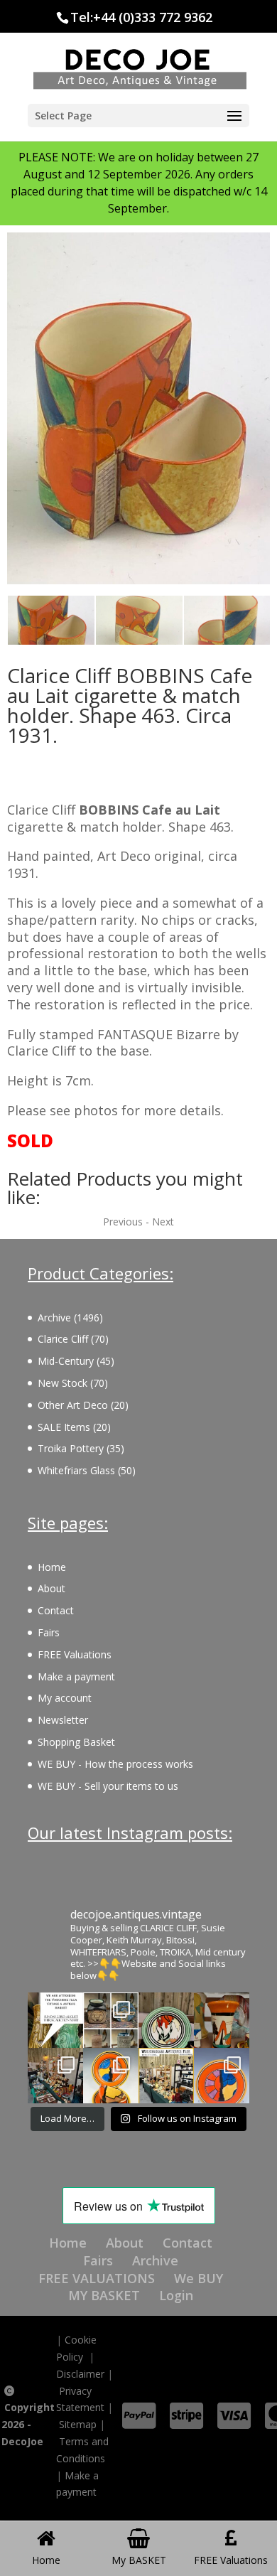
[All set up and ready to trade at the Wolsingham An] (55, 2076)
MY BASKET (104, 2295)
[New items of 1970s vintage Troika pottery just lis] (111, 2020)
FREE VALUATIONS (97, 2278)
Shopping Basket (76, 1742)
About (51, 1588)
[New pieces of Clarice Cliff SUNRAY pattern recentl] (111, 2076)
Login (176, 2295)
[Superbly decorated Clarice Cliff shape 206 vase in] (222, 2020)
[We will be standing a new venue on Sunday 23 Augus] (55, 2020)
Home (52, 1567)
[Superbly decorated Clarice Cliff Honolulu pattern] (166, 2020)
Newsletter (63, 1720)
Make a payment (76, 1676)
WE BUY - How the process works (115, 1764)
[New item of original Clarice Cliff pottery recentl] (222, 2076)
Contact (56, 1610)
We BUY (199, 2278)
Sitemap (78, 2424)
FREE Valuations (75, 1654)
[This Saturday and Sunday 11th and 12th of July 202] (166, 2076)
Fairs (49, 1632)
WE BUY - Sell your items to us (108, 1786)
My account (65, 1698)
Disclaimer (80, 2374)
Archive (155, 2260)
